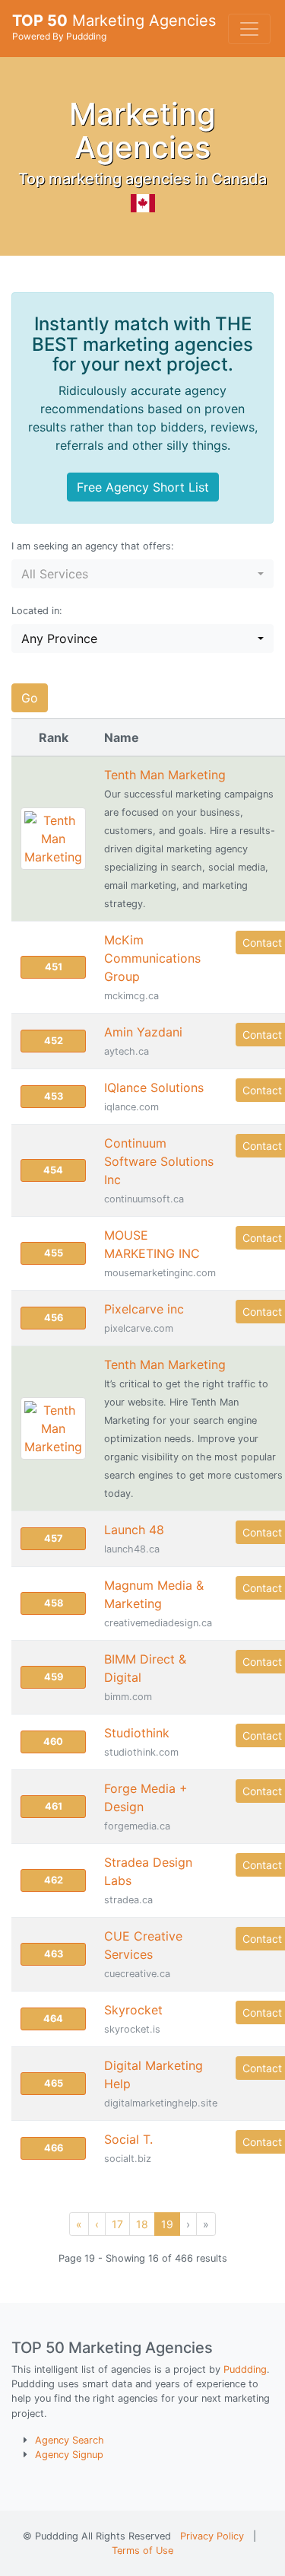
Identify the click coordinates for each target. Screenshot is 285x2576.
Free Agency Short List (143, 487)
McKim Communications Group (152, 958)
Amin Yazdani (143, 1032)
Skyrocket (133, 2010)
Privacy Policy (212, 2536)
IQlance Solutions (154, 1087)
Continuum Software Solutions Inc (159, 1161)
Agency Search (70, 2440)
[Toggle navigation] (249, 29)
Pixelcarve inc (144, 1309)
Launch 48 (134, 1530)
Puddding (245, 2369)
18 (142, 2224)
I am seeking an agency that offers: (93, 546)
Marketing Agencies (114, 27)
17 (117, 2224)
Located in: (37, 611)
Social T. (128, 2139)
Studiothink (137, 1733)
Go (30, 698)
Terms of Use (142, 2551)
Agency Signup (69, 2455)
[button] (142, 574)
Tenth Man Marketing (165, 775)
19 (167, 2224)
